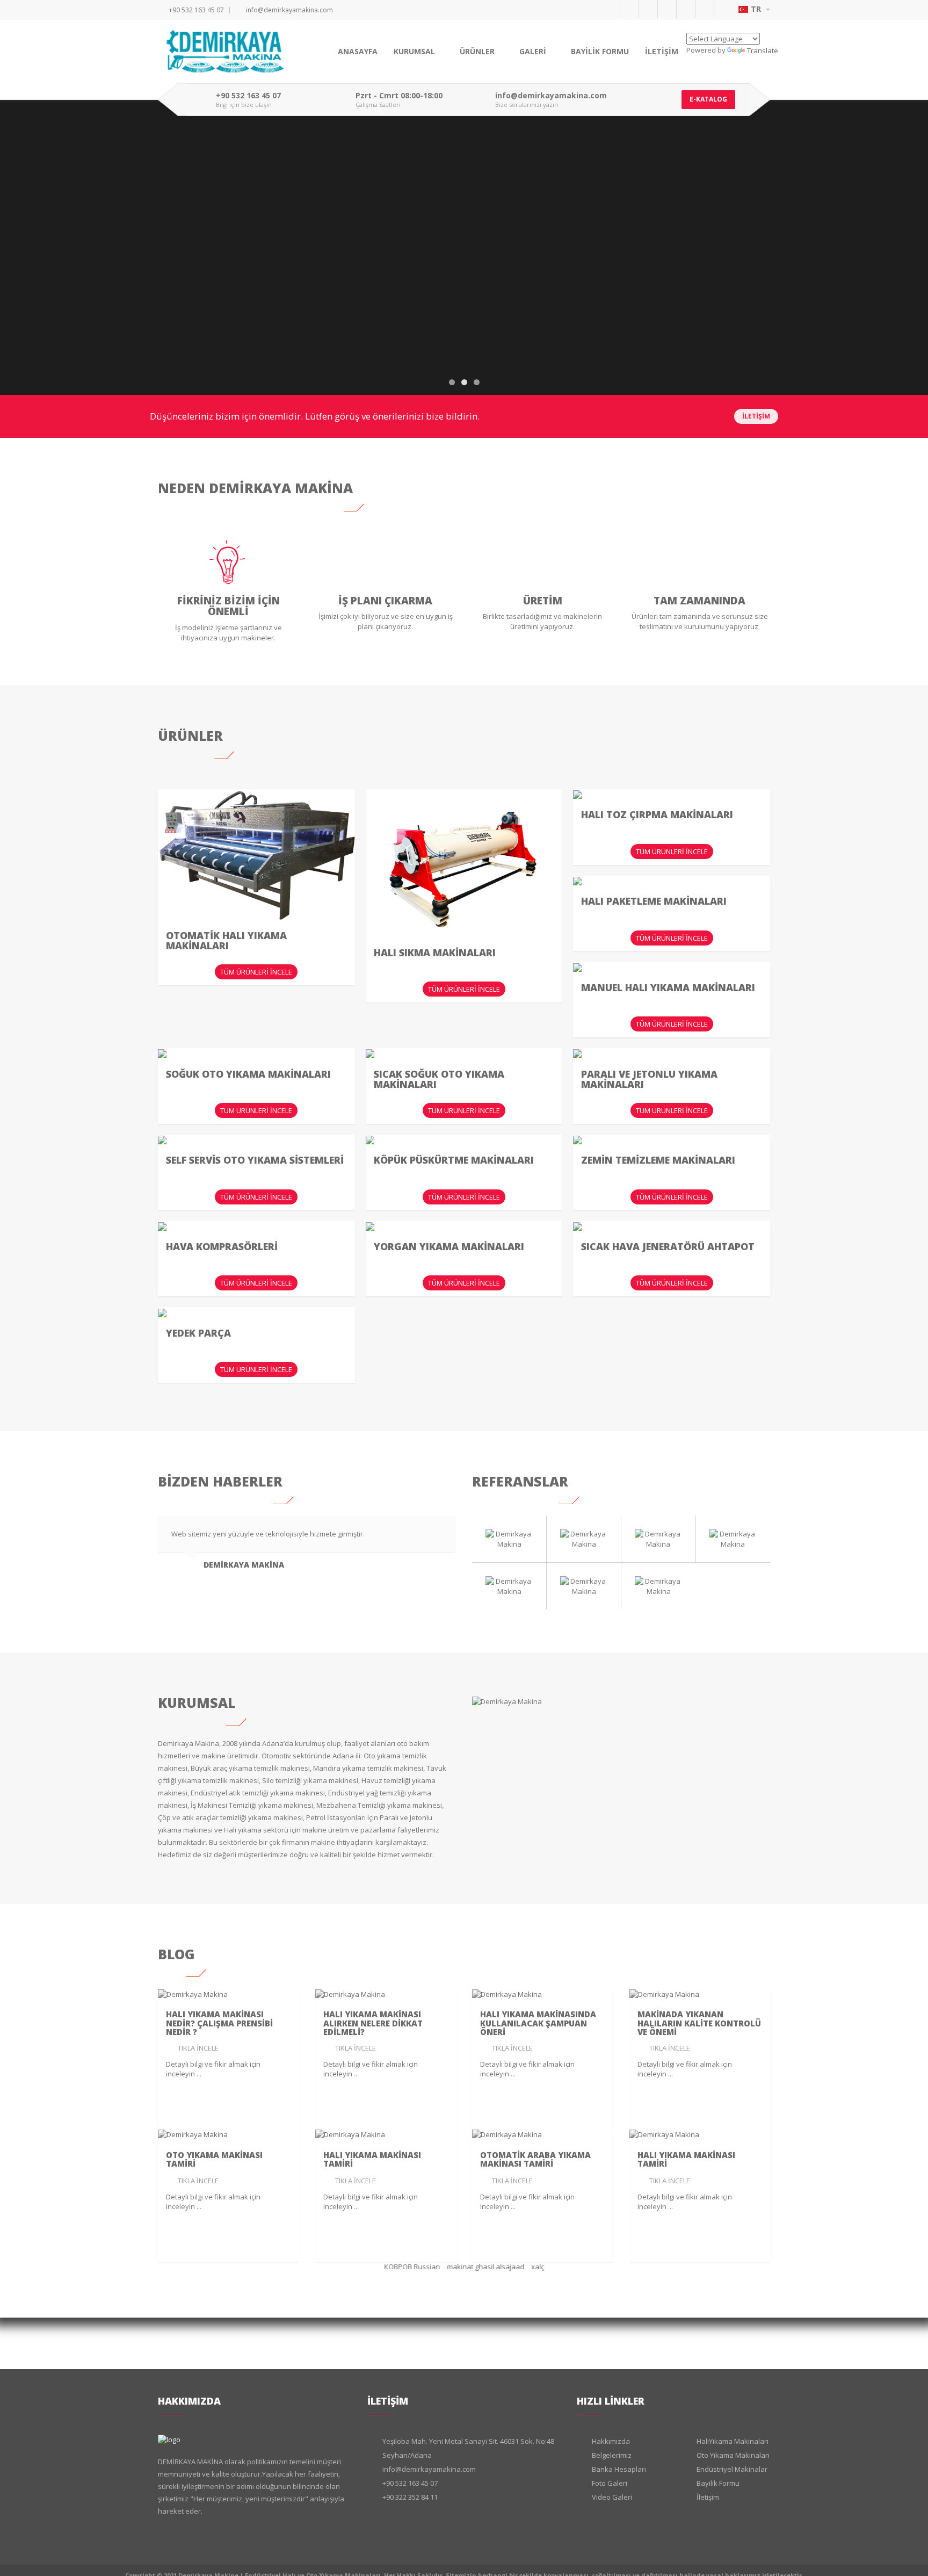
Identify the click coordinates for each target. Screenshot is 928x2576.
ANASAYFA (358, 51)
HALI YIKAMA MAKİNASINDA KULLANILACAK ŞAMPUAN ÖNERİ (538, 2023)
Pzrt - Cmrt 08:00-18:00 (399, 96)
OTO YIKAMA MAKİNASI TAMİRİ (214, 2159)
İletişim (708, 2497)
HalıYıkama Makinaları (733, 2441)
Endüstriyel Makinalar (732, 2469)
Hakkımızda (611, 2441)
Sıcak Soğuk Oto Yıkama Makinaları (439, 1079)
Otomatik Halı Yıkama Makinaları (226, 941)
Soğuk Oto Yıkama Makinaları (248, 1074)
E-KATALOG (708, 99)
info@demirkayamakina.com (289, 10)
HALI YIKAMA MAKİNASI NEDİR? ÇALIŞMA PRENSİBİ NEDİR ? (219, 2023)
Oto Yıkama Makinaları (733, 2455)
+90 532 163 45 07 (196, 10)
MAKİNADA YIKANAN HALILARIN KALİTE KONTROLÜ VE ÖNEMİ (699, 2023)
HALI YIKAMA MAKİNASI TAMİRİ (372, 2159)
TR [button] (757, 9)
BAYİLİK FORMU (600, 51)
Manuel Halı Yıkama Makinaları (668, 987)
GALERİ (534, 51)
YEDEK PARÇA (198, 1333)
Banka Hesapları (619, 2469)
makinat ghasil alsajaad (477, 2267)
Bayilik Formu (718, 2483)
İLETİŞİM (662, 51)
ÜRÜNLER (478, 51)
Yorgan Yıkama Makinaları (449, 1246)
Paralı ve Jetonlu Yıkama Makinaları (649, 1079)
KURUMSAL (415, 51)
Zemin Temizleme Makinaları (658, 1160)
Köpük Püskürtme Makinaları (454, 1160)
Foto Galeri (610, 2483)
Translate (763, 50)
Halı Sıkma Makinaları (435, 953)
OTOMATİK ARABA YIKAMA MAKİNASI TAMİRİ (535, 2159)
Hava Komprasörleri (222, 1246)
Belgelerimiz (612, 2455)
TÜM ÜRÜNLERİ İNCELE (256, 972)
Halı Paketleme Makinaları (654, 901)
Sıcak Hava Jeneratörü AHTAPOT (668, 1246)
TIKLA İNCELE (198, 2048)
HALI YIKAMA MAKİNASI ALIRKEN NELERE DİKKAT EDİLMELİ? (373, 2023)
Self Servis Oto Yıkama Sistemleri (255, 1160)
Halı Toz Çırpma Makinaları (657, 814)
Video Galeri (612, 2497)
